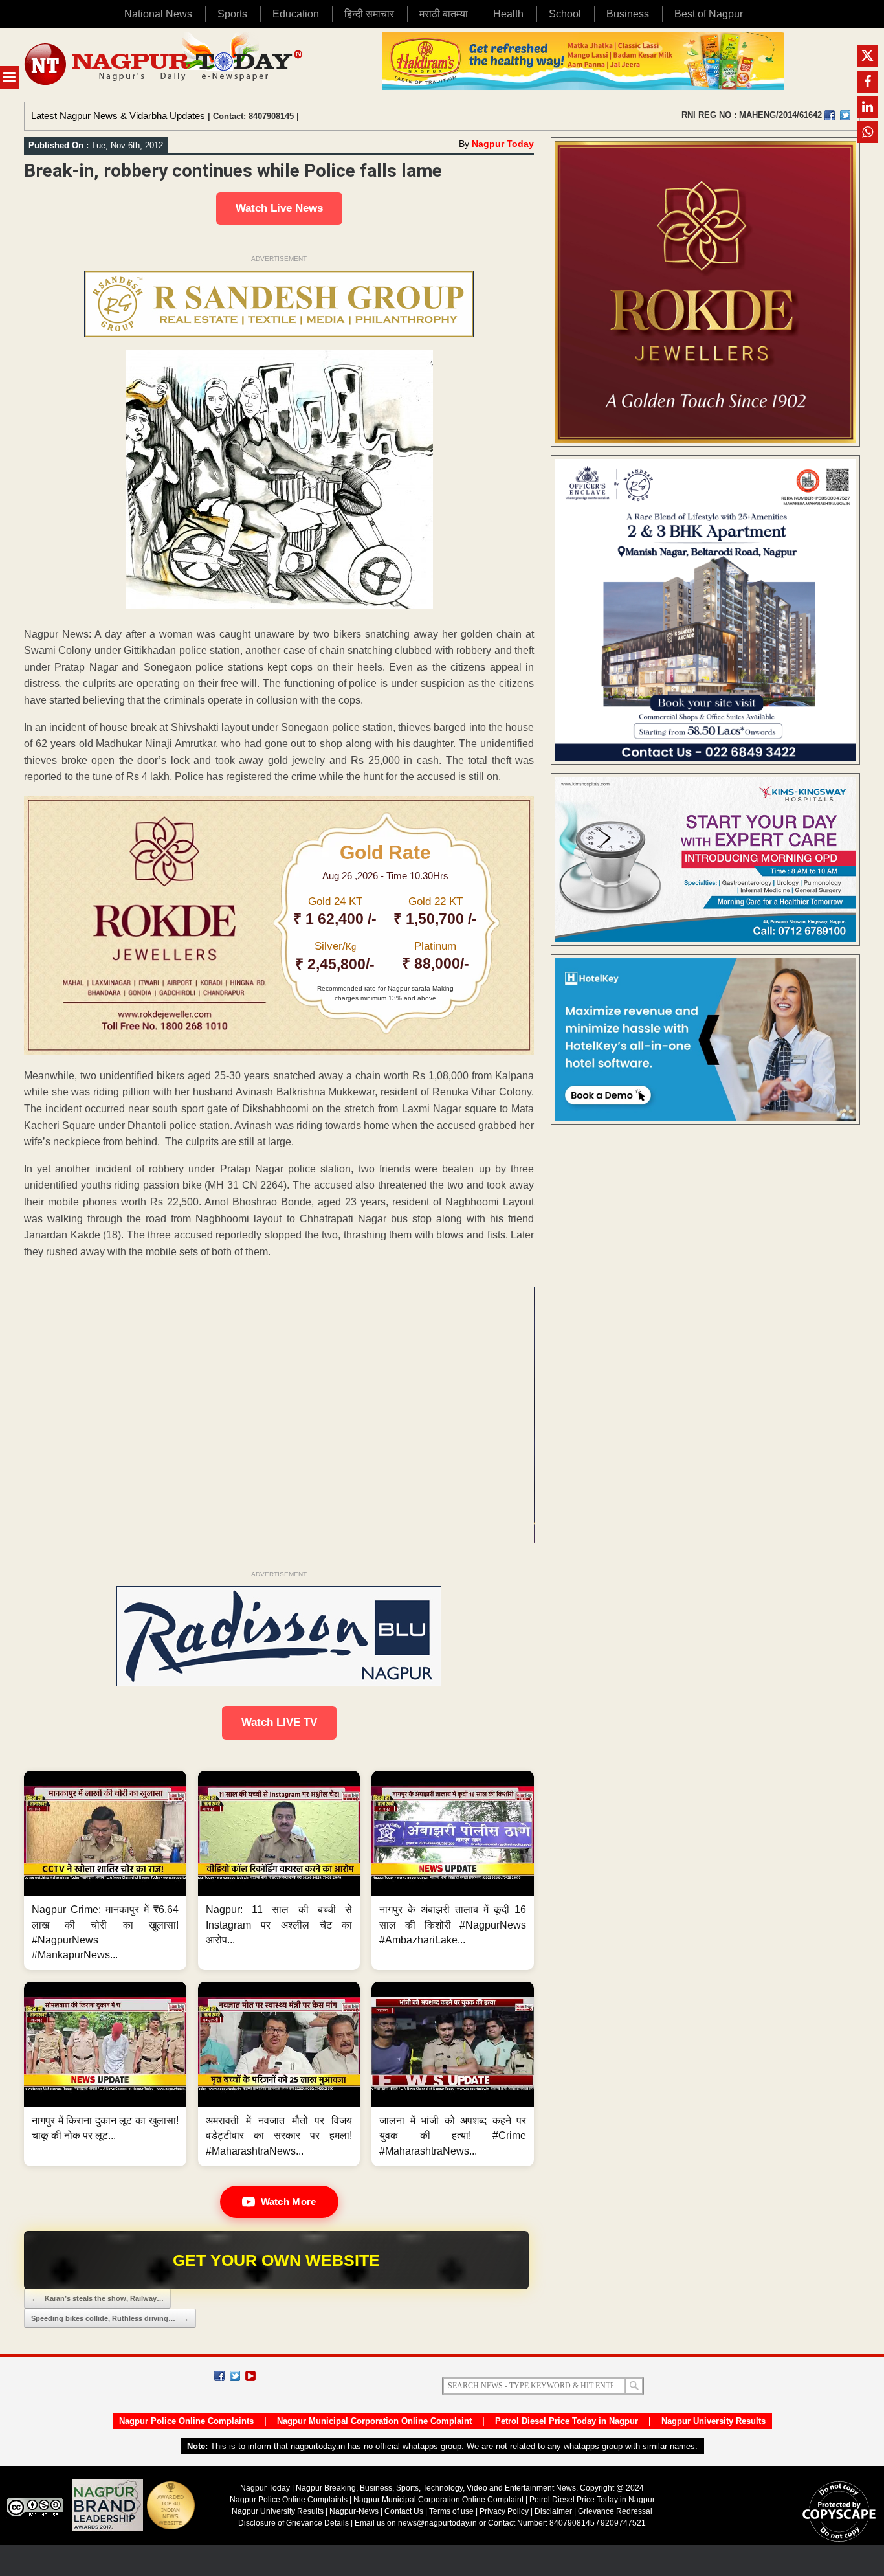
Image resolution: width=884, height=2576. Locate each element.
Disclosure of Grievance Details (293, 2523)
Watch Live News (279, 208)
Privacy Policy (504, 2511)
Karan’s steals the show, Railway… (97, 2298)
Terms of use (451, 2511)
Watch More (289, 2201)
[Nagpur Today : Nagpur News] (165, 65)
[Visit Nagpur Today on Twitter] (845, 115)
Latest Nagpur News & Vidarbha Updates (118, 116)
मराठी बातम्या (444, 14)
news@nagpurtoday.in (437, 2523)
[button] (105, 1870)
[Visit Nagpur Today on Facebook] (830, 115)
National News (158, 14)
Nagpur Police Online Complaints (186, 2421)
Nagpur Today (503, 144)
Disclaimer (554, 2511)
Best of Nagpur (709, 14)
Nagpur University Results (713, 2421)
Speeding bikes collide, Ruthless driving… (110, 2318)
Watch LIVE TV (279, 1722)
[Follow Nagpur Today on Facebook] (219, 2376)
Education (296, 14)
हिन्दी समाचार (369, 14)
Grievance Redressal (615, 2511)
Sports (232, 14)
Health (508, 14)
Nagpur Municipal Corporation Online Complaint (374, 2421)
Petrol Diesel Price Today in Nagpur (567, 2421)
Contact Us (404, 2511)
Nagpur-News (354, 2511)
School (565, 14)
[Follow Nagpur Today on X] (235, 2376)
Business (628, 14)
